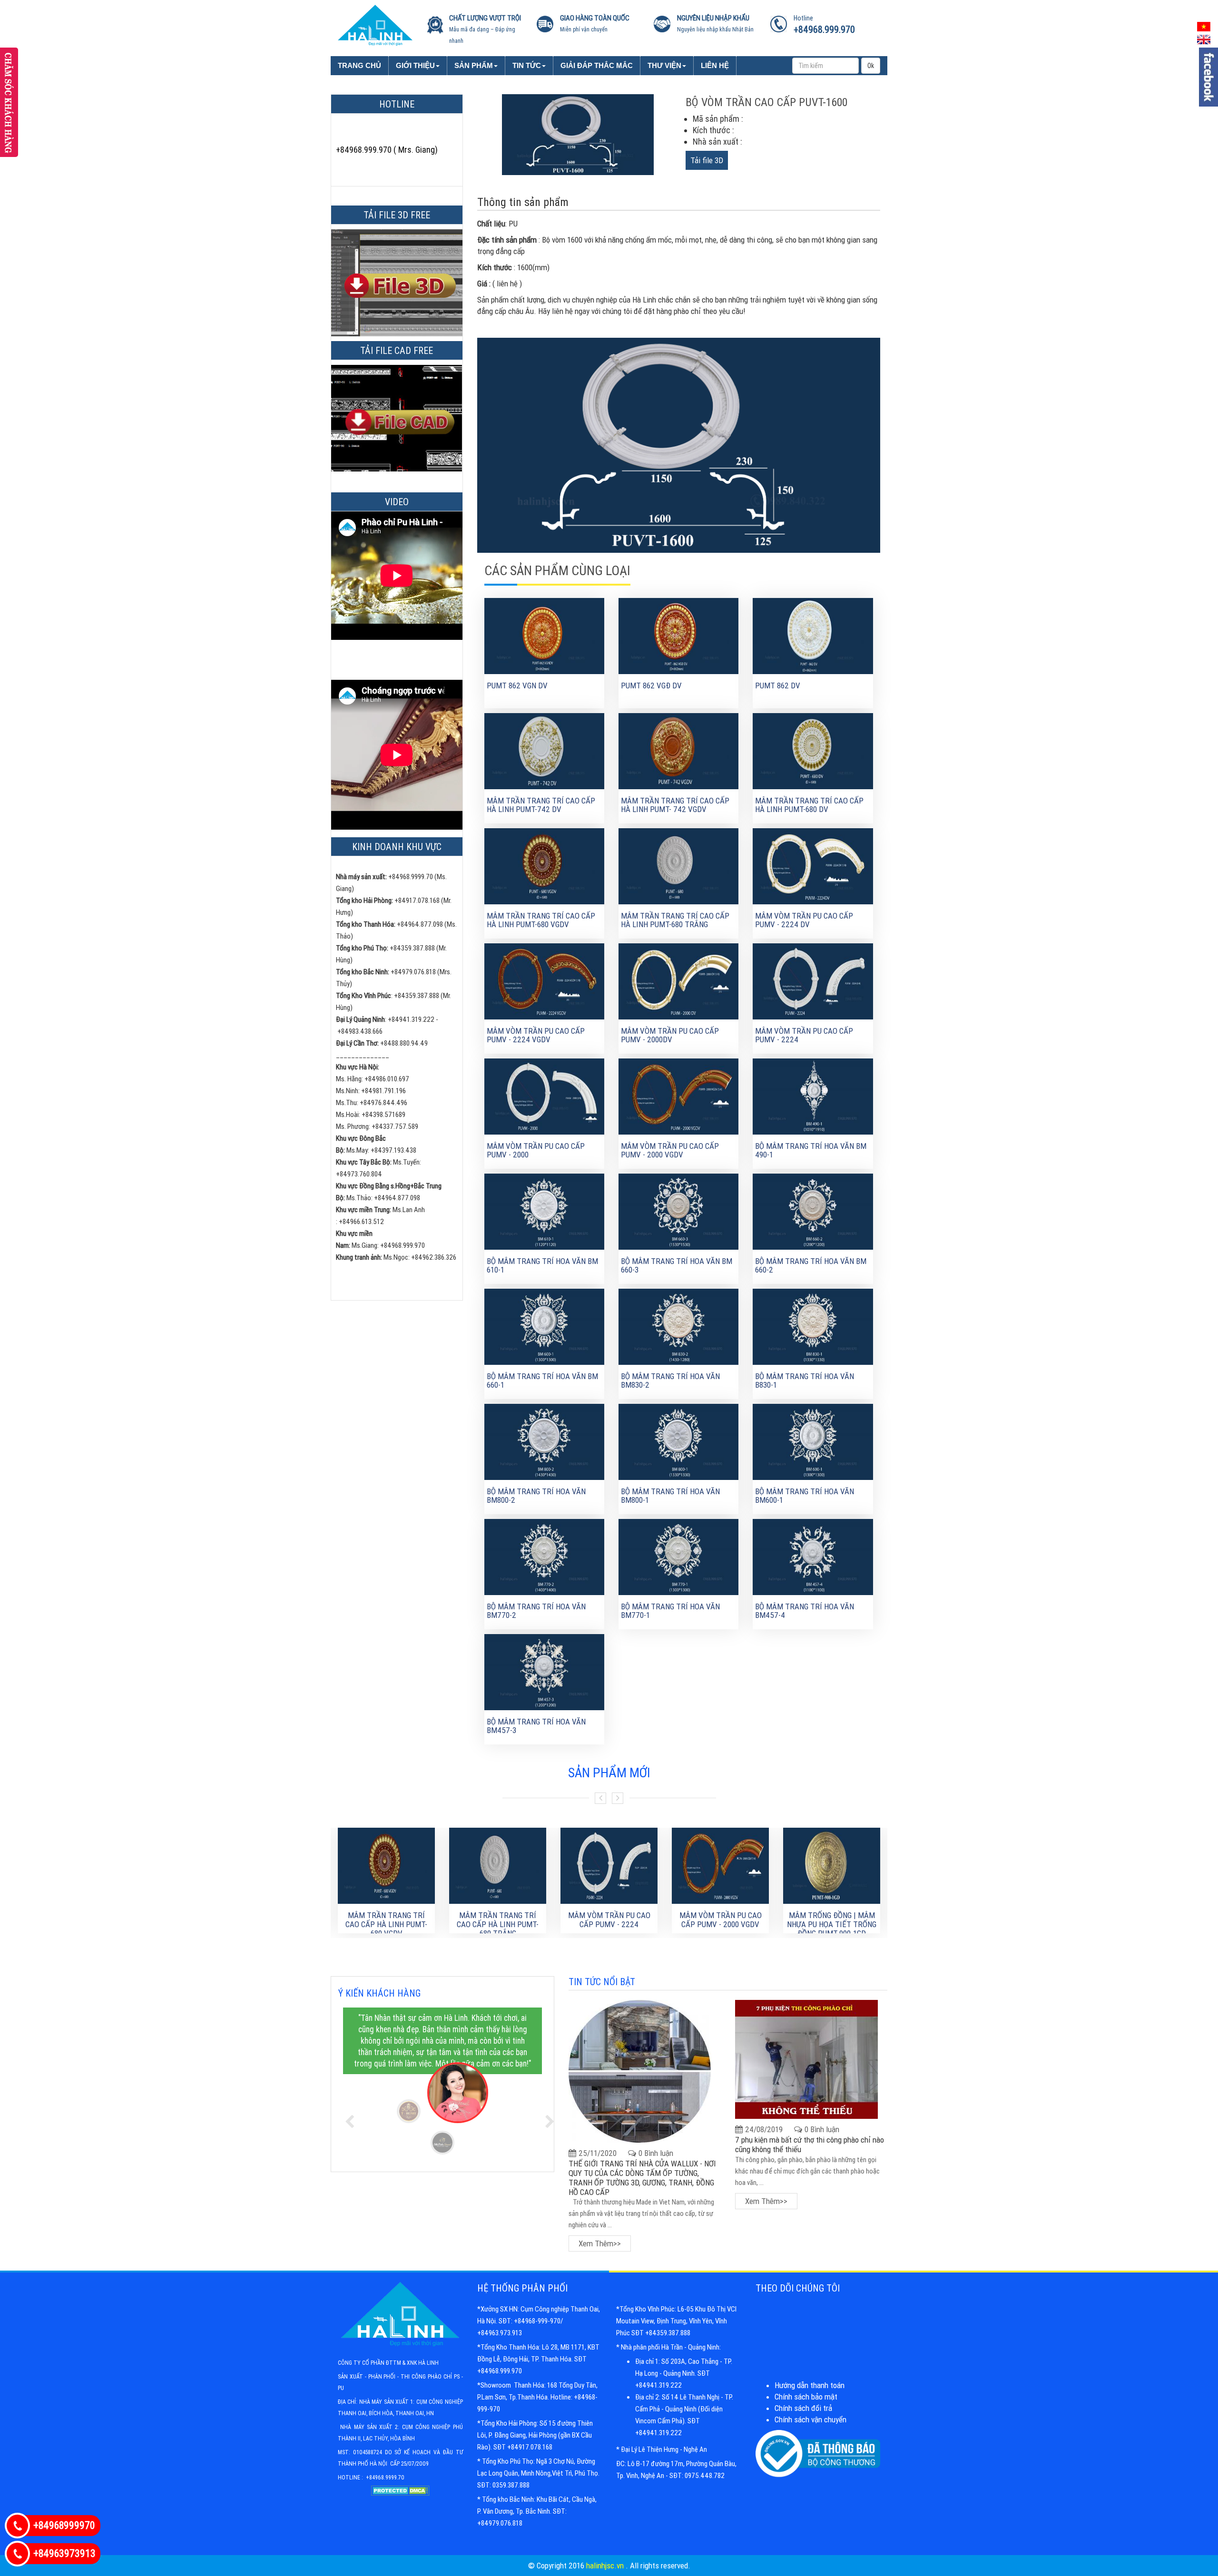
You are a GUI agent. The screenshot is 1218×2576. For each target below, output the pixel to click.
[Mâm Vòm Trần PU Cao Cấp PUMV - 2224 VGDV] (544, 980)
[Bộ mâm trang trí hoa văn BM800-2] (544, 1441)
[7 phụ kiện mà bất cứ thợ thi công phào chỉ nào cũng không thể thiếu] (806, 2059)
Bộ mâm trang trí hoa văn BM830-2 (670, 1381)
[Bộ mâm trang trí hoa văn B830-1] (813, 1326)
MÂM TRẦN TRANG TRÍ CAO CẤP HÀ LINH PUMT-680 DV (809, 805)
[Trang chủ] (375, 24)
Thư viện (664, 65)
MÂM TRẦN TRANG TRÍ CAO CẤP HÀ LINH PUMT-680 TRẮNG (675, 920)
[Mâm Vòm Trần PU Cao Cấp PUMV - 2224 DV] (813, 865)
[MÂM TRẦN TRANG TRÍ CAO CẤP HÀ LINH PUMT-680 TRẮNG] (678, 865)
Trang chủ (359, 65)
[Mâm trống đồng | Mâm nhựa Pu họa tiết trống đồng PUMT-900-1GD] (832, 1866)
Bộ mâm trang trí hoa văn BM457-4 (805, 1611)
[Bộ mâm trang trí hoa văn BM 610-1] (544, 1211)
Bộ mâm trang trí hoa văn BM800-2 (536, 1496)
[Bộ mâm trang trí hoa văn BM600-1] (813, 1441)
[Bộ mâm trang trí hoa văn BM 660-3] (678, 1211)
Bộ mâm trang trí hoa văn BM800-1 (670, 1496)
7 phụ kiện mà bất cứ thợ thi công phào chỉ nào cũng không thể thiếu (810, 2145)
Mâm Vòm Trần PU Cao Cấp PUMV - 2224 (804, 1035)
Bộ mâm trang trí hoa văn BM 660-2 (811, 1266)
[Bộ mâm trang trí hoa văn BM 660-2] (813, 1211)
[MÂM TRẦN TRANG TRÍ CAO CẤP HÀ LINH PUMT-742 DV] (544, 750)
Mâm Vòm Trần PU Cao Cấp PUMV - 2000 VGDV (670, 1151)
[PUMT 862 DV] (813, 635)
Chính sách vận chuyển (810, 2419)
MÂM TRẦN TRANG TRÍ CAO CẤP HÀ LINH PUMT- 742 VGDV (675, 805)
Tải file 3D (707, 160)
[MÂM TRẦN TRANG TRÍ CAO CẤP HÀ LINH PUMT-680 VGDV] (544, 865)
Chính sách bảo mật (806, 2397)
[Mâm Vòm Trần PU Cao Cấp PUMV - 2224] (813, 980)
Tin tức (527, 65)
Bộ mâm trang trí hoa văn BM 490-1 (811, 1151)
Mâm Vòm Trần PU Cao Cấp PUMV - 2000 (536, 1151)
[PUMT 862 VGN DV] (544, 635)
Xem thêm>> (600, 2243)
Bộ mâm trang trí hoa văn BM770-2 (536, 1611)
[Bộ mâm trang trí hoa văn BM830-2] (678, 1326)
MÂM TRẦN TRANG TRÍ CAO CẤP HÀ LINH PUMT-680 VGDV (541, 920)
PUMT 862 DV (778, 686)
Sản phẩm (474, 65)
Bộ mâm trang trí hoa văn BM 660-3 (677, 1266)
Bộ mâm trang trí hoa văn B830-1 (805, 1381)
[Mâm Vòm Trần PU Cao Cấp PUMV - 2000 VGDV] (678, 1096)
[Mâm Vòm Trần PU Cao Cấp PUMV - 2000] (544, 1096)
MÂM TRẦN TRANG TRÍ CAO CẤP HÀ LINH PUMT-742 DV (541, 805)
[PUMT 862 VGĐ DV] (678, 635)
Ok (871, 66)
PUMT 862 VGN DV (517, 686)
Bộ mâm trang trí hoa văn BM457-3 (536, 1726)
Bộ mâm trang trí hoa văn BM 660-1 (542, 1381)
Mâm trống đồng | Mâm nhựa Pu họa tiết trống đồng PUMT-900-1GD (832, 1924)
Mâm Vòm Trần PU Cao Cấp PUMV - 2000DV (670, 1035)
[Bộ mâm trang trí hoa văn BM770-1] (678, 1556)
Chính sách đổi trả (803, 2408)
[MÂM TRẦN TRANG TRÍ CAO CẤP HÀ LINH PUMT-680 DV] (813, 750)
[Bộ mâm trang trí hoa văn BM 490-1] (813, 1096)
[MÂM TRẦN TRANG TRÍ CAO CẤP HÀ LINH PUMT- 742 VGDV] (678, 750)
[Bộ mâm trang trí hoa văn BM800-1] (678, 1441)
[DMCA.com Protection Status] (400, 2495)
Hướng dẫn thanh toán (810, 2385)
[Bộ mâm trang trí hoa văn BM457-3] (544, 1671)
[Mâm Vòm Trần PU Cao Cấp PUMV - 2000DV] (678, 980)
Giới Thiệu (415, 65)
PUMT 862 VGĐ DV (651, 686)
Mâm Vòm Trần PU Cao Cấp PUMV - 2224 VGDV (536, 1035)
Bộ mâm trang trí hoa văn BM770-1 (670, 1611)
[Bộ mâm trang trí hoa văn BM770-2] (544, 1556)
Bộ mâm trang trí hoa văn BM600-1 (805, 1496)
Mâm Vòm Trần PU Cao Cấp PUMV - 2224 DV (804, 920)
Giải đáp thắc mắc (597, 65)
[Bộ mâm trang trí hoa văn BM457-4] (813, 1556)
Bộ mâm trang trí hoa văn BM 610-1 (542, 1266)
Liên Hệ (715, 65)
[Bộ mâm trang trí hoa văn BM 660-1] (544, 1326)
